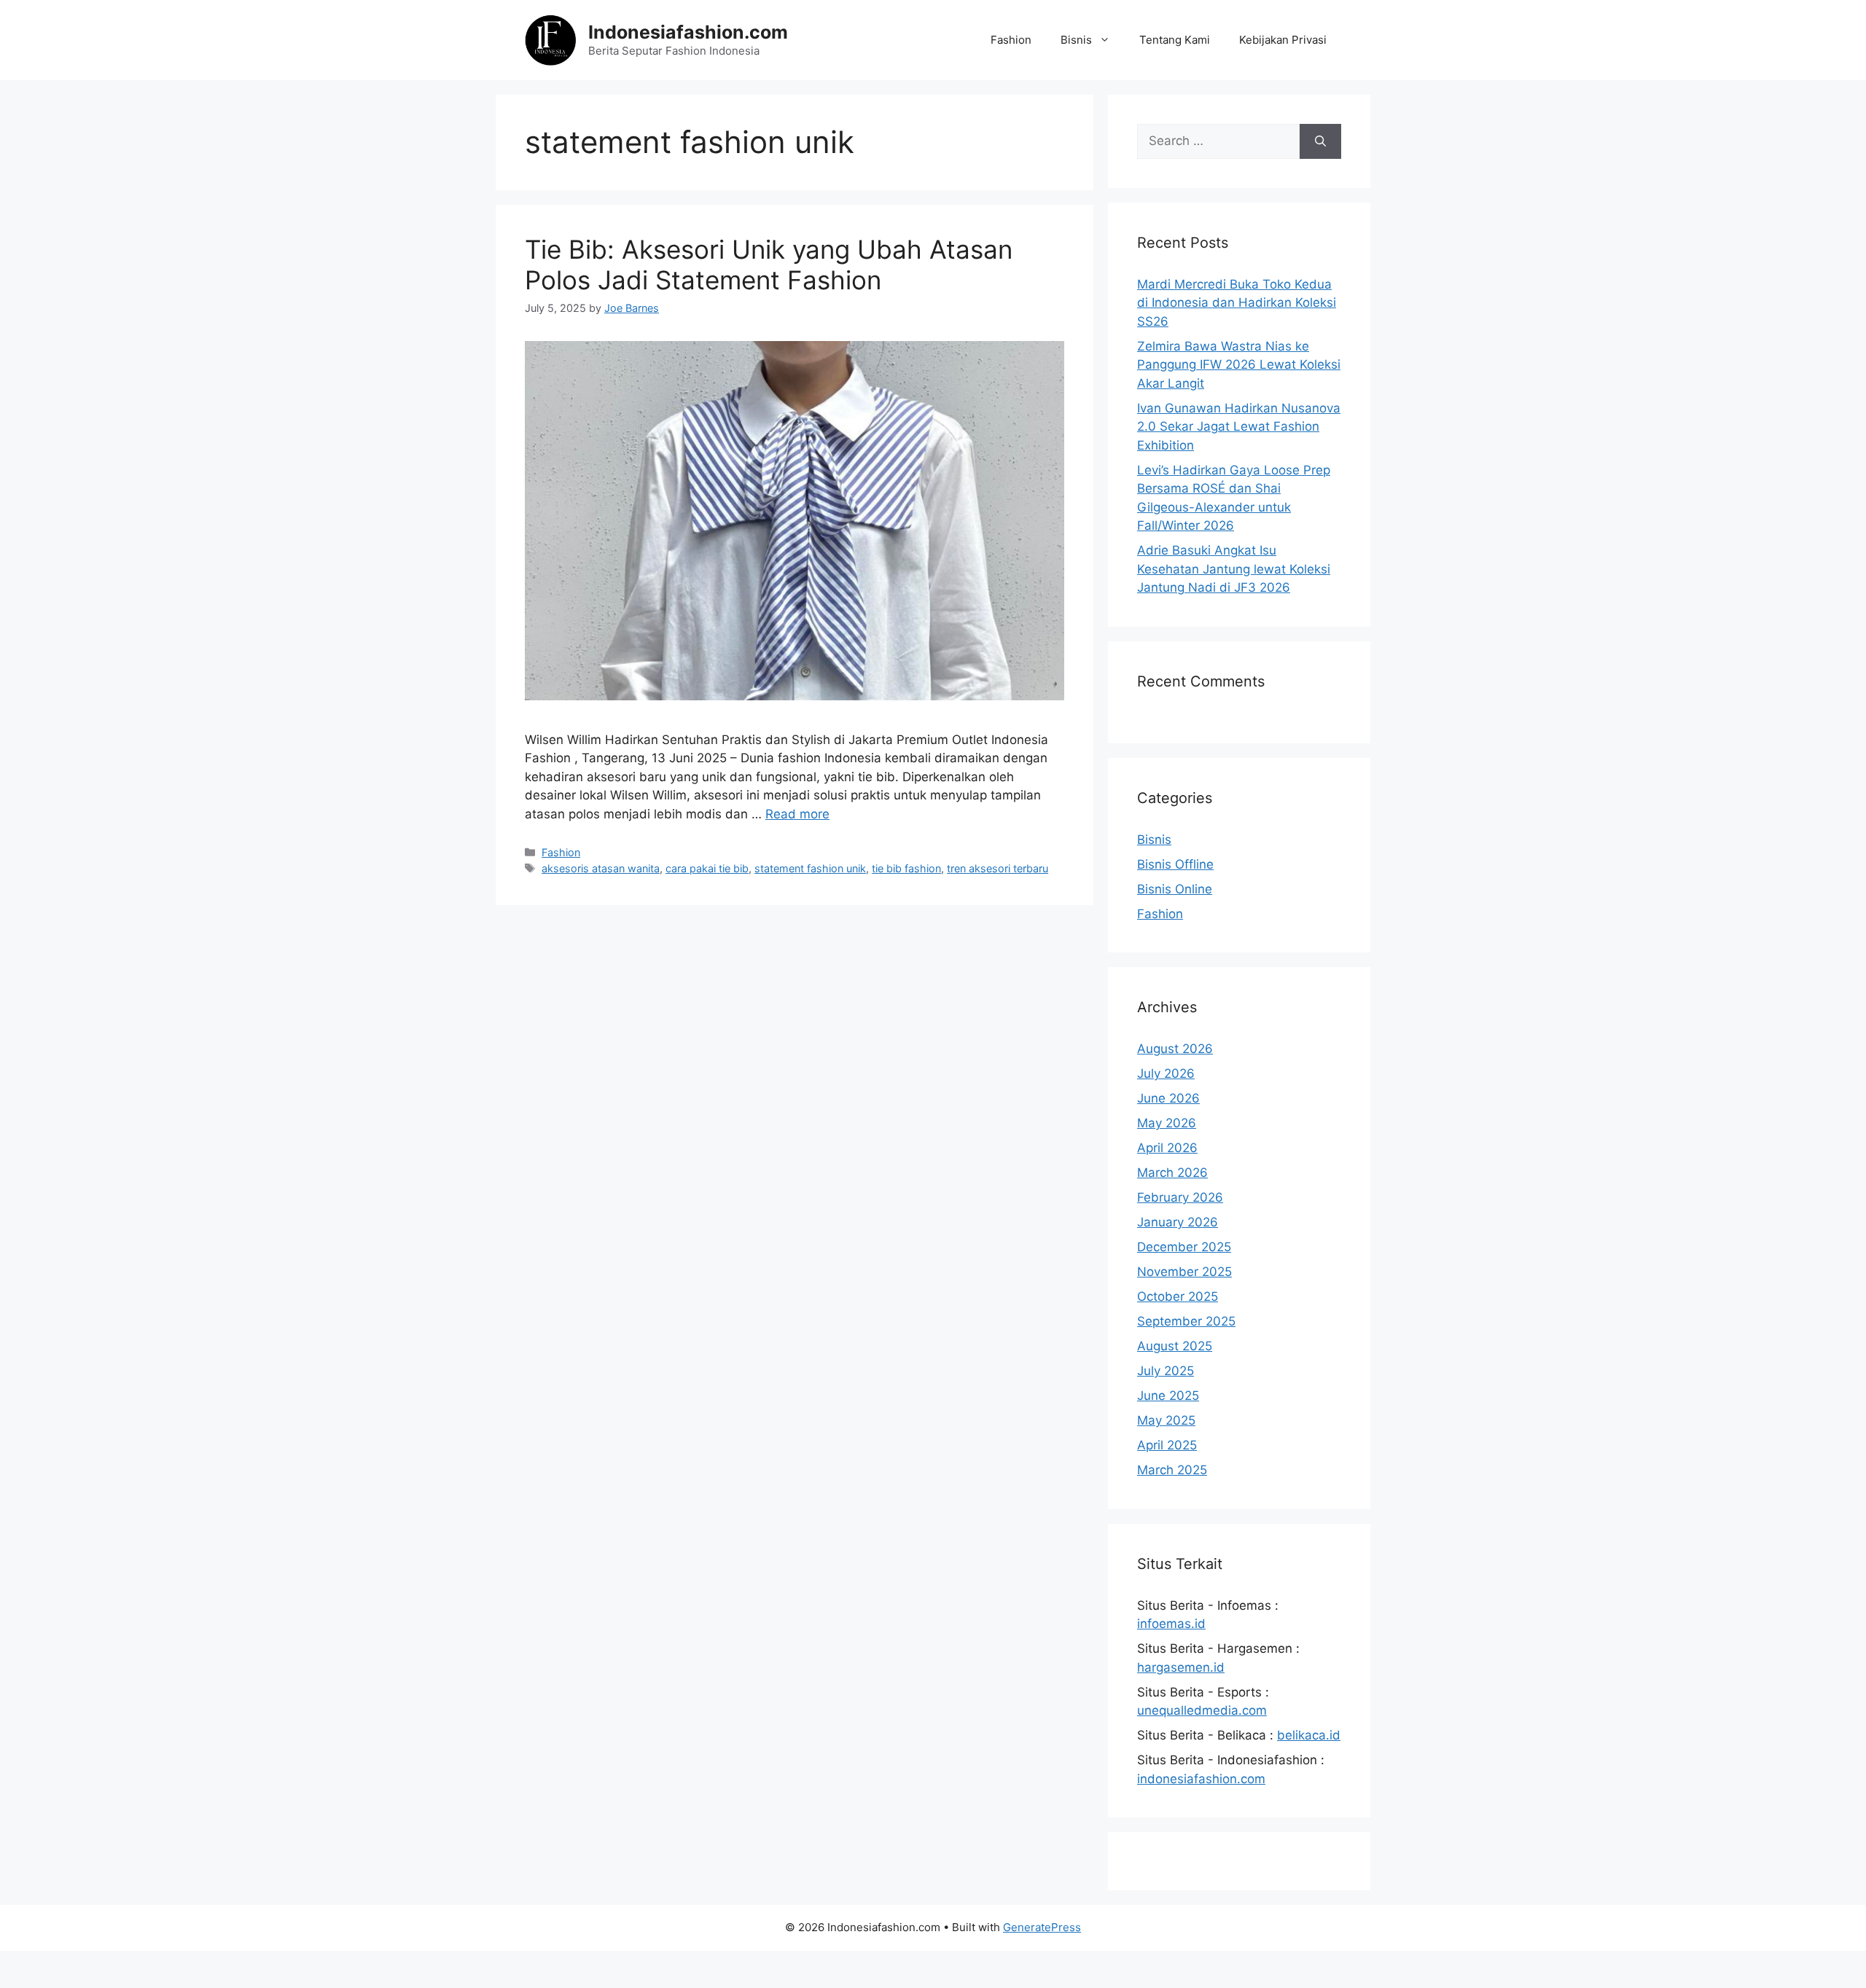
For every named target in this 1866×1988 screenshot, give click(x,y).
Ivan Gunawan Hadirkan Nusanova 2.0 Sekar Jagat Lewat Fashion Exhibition (1239, 427)
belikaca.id (1309, 1735)
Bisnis (1076, 40)
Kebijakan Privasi (1283, 40)
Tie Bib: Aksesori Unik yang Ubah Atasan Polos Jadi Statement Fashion (769, 265)
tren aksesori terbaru (998, 868)
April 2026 (1167, 1148)
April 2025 (1167, 1445)
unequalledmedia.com (1202, 1710)
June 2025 (1168, 1396)
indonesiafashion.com (1201, 1779)
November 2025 (1184, 1272)
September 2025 (1186, 1321)
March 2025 (1172, 1470)
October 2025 (1178, 1296)
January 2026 (1178, 1222)
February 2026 (1180, 1197)
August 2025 (1175, 1346)
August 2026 (1175, 1049)
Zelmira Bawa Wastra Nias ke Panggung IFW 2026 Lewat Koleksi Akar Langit (1239, 365)
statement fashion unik (810, 868)
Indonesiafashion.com (688, 32)
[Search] (1320, 141)
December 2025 (1184, 1247)
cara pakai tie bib (707, 868)
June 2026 (1168, 1098)
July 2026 (1166, 1073)
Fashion (1011, 40)
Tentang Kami (1175, 40)
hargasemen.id (1181, 1667)
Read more (797, 814)
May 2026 (1167, 1123)
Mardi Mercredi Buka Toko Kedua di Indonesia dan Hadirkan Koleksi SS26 (1237, 303)
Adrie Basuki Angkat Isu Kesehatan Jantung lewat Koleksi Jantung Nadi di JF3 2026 (1234, 569)
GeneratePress (1042, 1927)
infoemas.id (1171, 1624)
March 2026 (1172, 1173)
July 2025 (1166, 1371)
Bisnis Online (1175, 889)
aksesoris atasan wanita (601, 868)
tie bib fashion (906, 868)
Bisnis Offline (1175, 864)
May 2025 (1166, 1420)
